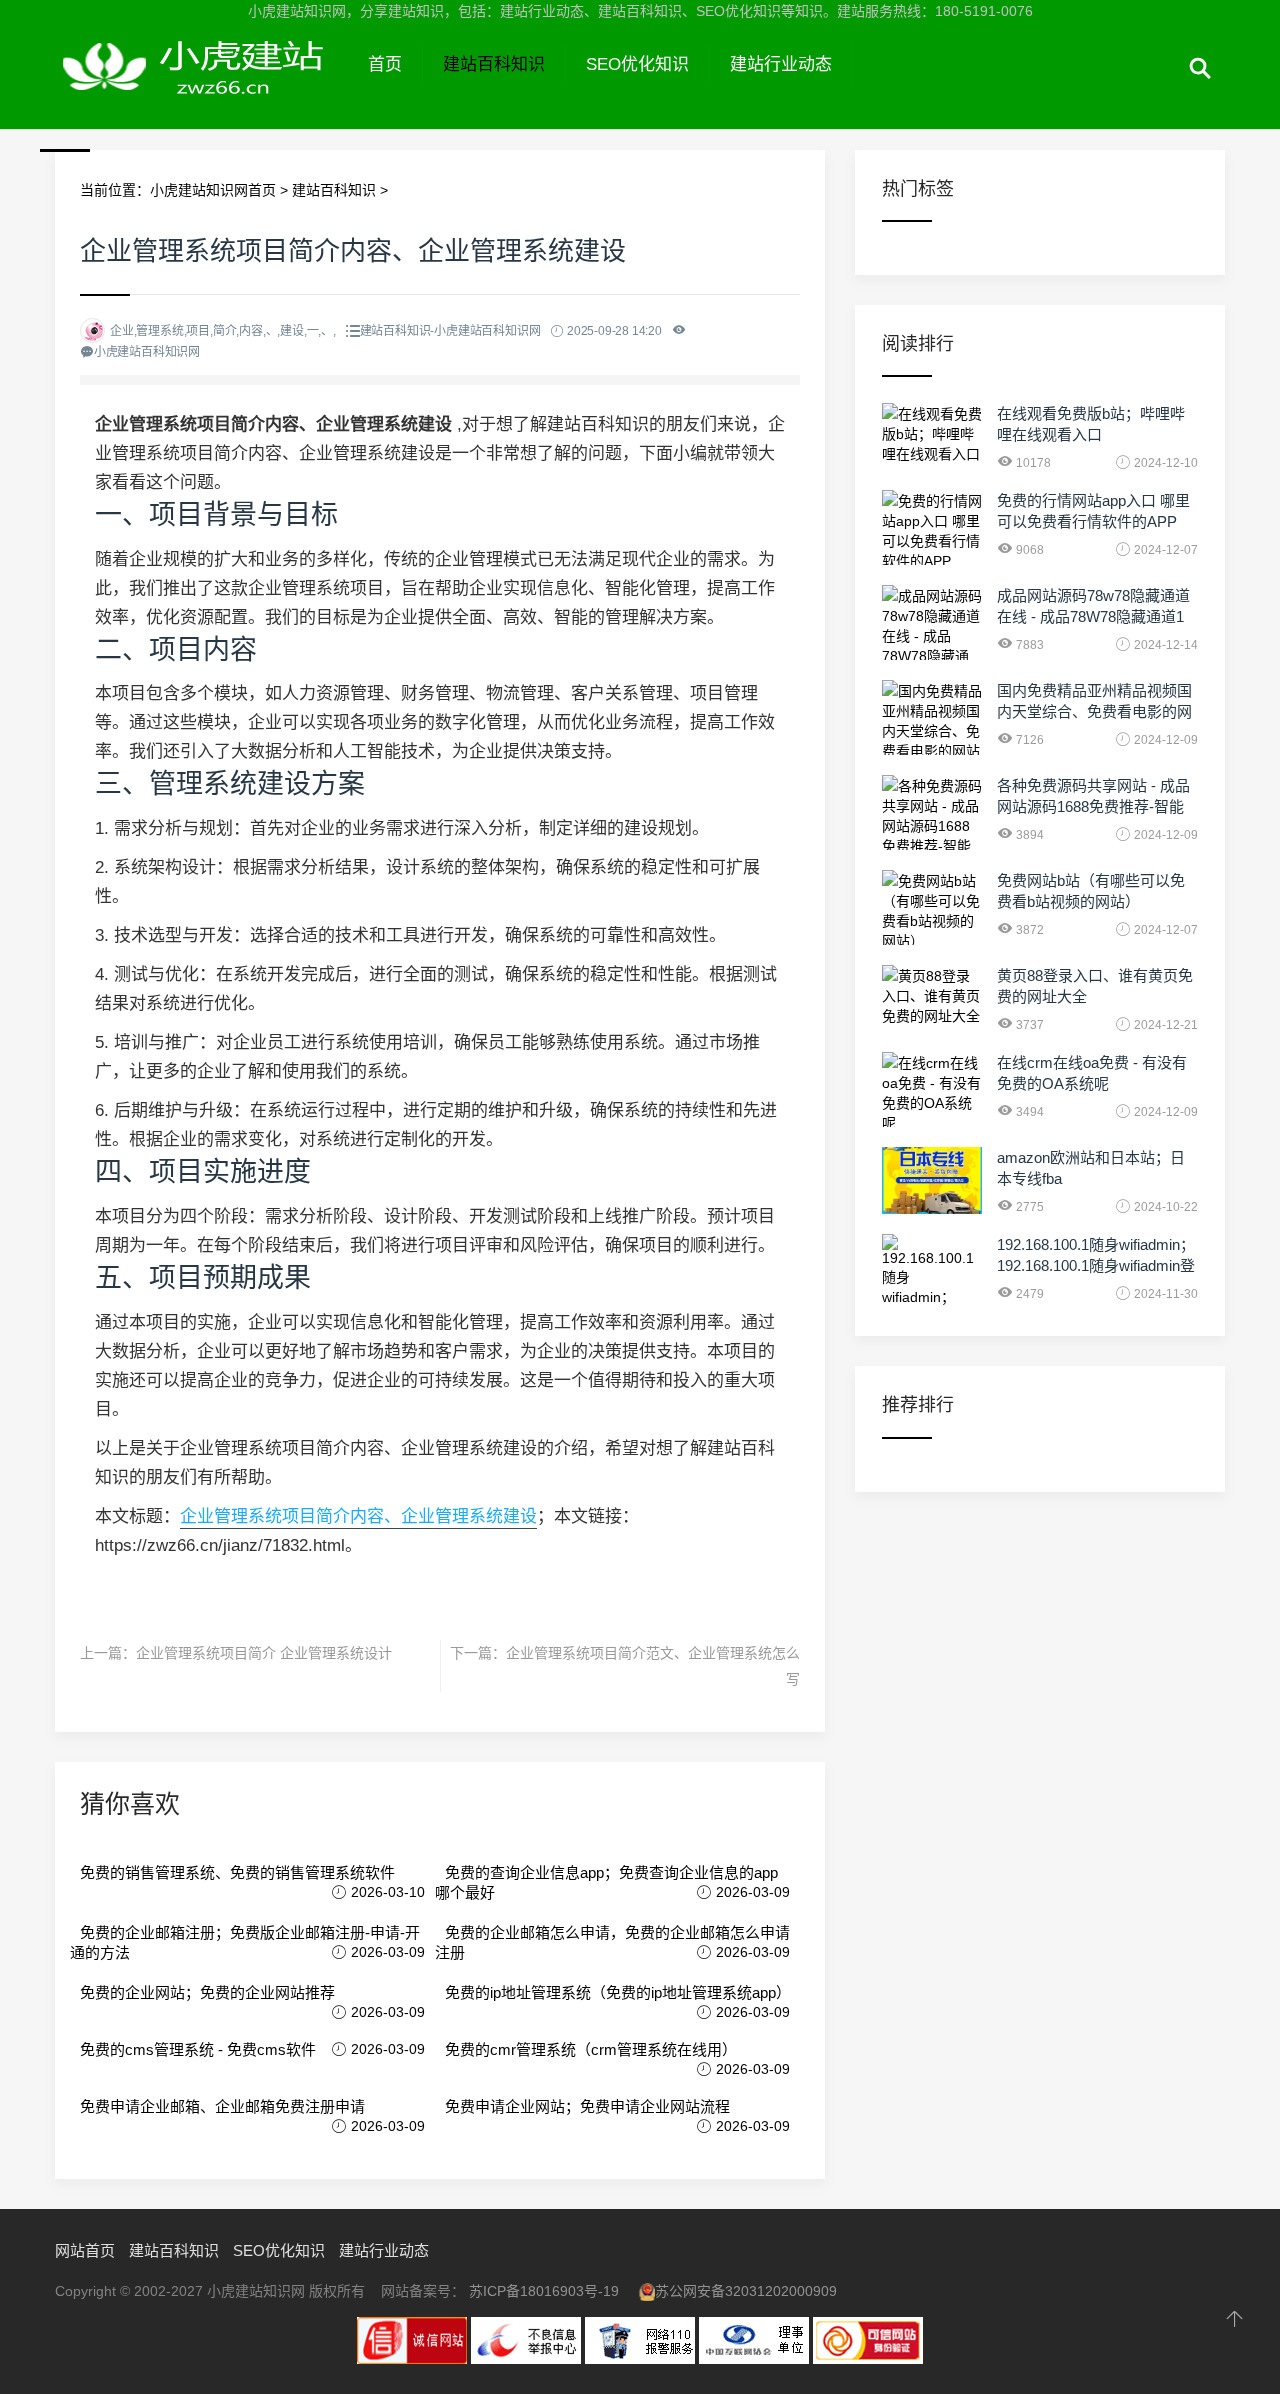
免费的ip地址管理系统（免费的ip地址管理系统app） (618, 1992)
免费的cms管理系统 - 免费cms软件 (198, 2049)
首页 (385, 64)
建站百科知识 (494, 64)
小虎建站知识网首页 (213, 190)
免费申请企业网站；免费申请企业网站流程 (587, 2106)
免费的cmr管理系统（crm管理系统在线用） (591, 2049)
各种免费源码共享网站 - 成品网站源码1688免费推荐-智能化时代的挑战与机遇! (1093, 806)
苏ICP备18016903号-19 (544, 2291)
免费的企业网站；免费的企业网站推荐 (207, 1992)
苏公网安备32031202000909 (746, 2291)
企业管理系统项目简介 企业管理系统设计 (264, 1653)
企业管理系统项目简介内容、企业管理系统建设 (358, 1516)
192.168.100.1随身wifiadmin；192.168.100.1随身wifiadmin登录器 (1096, 1265)
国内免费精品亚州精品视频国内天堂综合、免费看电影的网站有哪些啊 (1094, 711)
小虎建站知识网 (201, 88)
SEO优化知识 (637, 64)
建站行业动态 (781, 64)
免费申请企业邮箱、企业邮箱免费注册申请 (222, 2106)
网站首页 (85, 2250)
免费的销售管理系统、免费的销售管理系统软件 (237, 1872)
